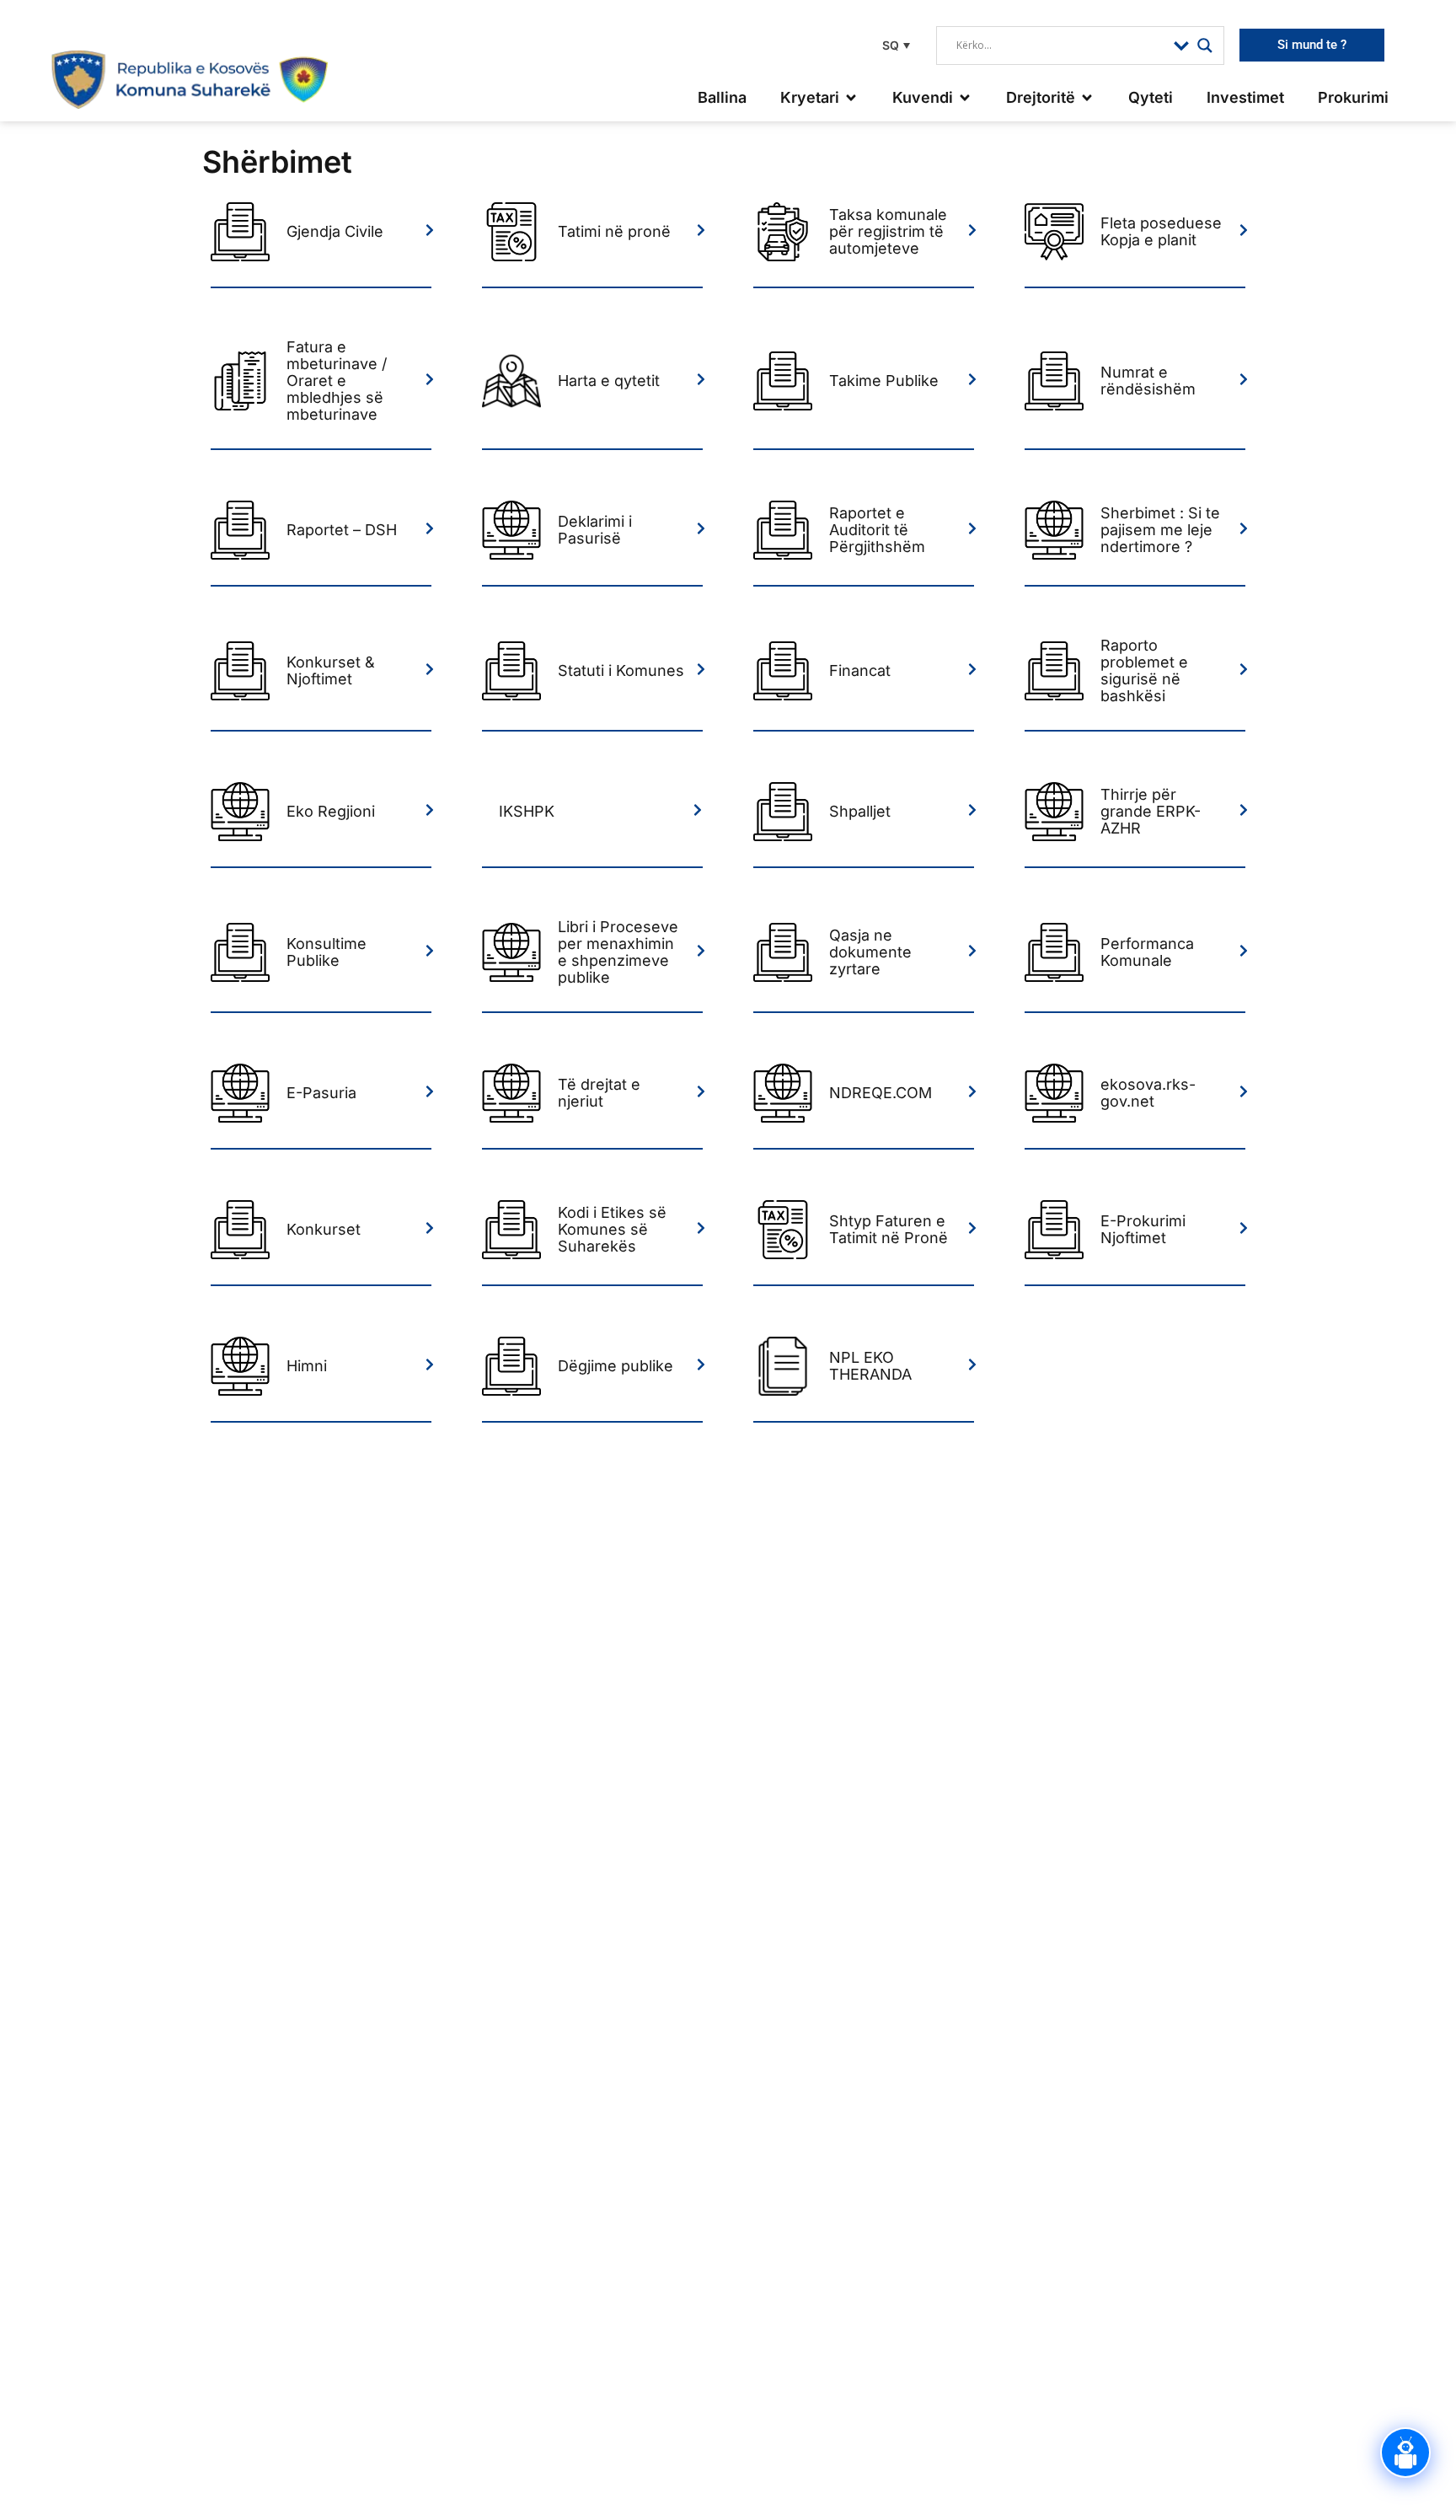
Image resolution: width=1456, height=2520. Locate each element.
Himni (307, 1366)
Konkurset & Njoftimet (331, 670)
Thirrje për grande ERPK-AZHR (1151, 811)
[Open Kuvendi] (965, 97)
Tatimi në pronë (614, 231)
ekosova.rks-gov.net (1148, 1093)
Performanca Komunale (1147, 952)
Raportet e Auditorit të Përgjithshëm (877, 530)
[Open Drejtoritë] (1087, 97)
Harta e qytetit (609, 381)
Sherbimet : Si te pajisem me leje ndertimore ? (1160, 530)
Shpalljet (860, 811)
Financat (860, 670)
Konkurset (324, 1229)
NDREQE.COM (881, 1093)
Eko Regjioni (331, 811)
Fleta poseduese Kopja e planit (1161, 231)
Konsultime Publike (327, 952)
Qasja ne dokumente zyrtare (870, 952)
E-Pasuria (321, 1093)
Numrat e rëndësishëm (1148, 381)
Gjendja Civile (335, 231)
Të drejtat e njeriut (599, 1093)
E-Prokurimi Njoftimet (1143, 1229)
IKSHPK (527, 811)
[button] (894, 45)
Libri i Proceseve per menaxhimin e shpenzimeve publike (618, 952)
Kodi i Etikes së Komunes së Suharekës (612, 1229)
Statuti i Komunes (621, 670)
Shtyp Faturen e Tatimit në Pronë (889, 1229)
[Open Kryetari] (851, 97)
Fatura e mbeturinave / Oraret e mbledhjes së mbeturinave (337, 381)
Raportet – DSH (342, 530)
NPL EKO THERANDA (870, 1366)
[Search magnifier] (1205, 46)
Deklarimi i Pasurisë (595, 530)
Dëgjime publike (616, 1366)
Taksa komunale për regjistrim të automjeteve (888, 231)
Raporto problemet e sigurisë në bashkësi (1144, 670)
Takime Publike (884, 381)
